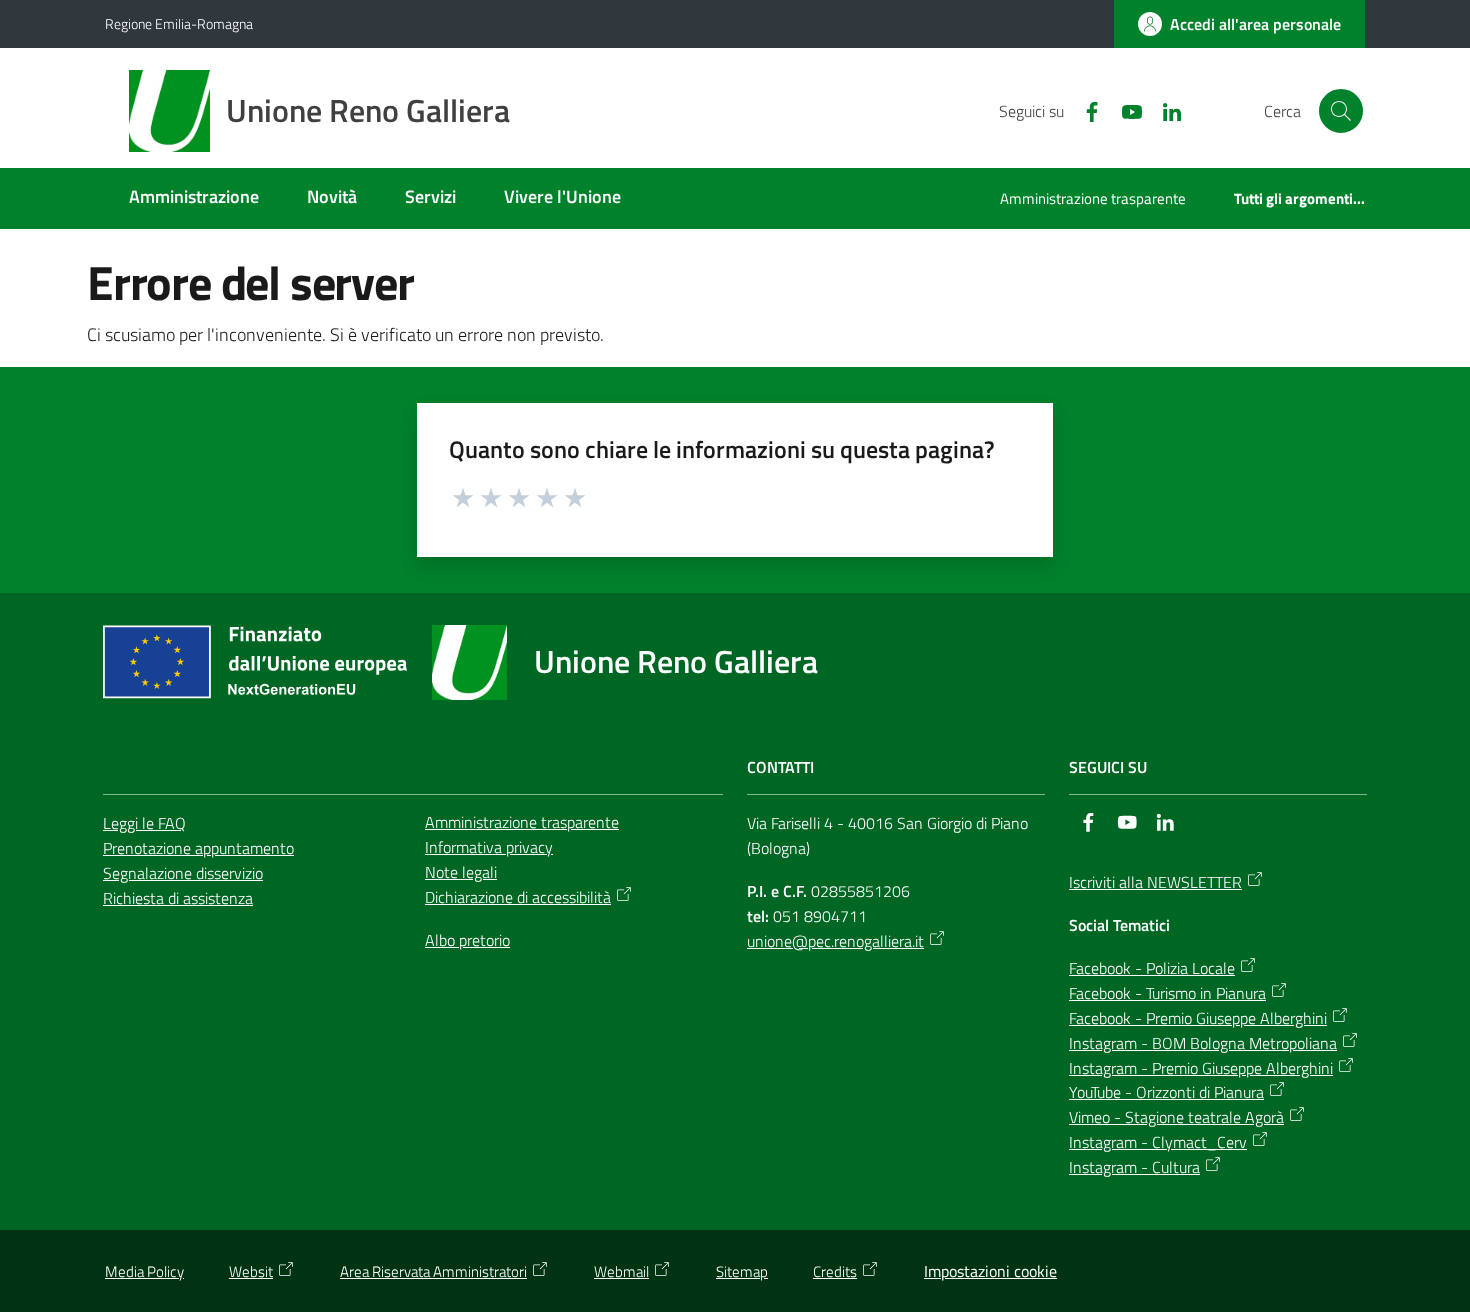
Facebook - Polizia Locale (1152, 968)
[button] (1341, 111)
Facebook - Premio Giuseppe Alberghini (1198, 1018)
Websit (251, 1271)
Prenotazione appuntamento (198, 848)
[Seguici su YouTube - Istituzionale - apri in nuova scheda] (1124, 110)
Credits (835, 1271)
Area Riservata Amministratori (433, 1271)
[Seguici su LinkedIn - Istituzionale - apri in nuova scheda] (1164, 110)
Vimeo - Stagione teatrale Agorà (1176, 1117)
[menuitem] (194, 198)
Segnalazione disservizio (183, 873)
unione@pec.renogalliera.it (835, 941)
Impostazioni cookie (990, 1271)
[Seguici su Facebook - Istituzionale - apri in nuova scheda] (1084, 110)
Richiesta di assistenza (178, 898)
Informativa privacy (489, 847)
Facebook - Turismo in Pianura (1167, 993)
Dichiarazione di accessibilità (518, 897)
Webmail (621, 1271)
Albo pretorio (467, 940)
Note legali (461, 872)
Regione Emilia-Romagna (179, 23)
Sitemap (742, 1271)
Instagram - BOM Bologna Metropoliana (1203, 1043)
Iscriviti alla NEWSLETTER (1155, 882)
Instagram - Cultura (1134, 1167)
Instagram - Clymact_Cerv (1158, 1142)
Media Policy (144, 1271)
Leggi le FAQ (144, 823)
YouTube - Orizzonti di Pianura (1166, 1092)
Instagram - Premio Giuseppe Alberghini (1201, 1068)
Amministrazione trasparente (522, 822)
